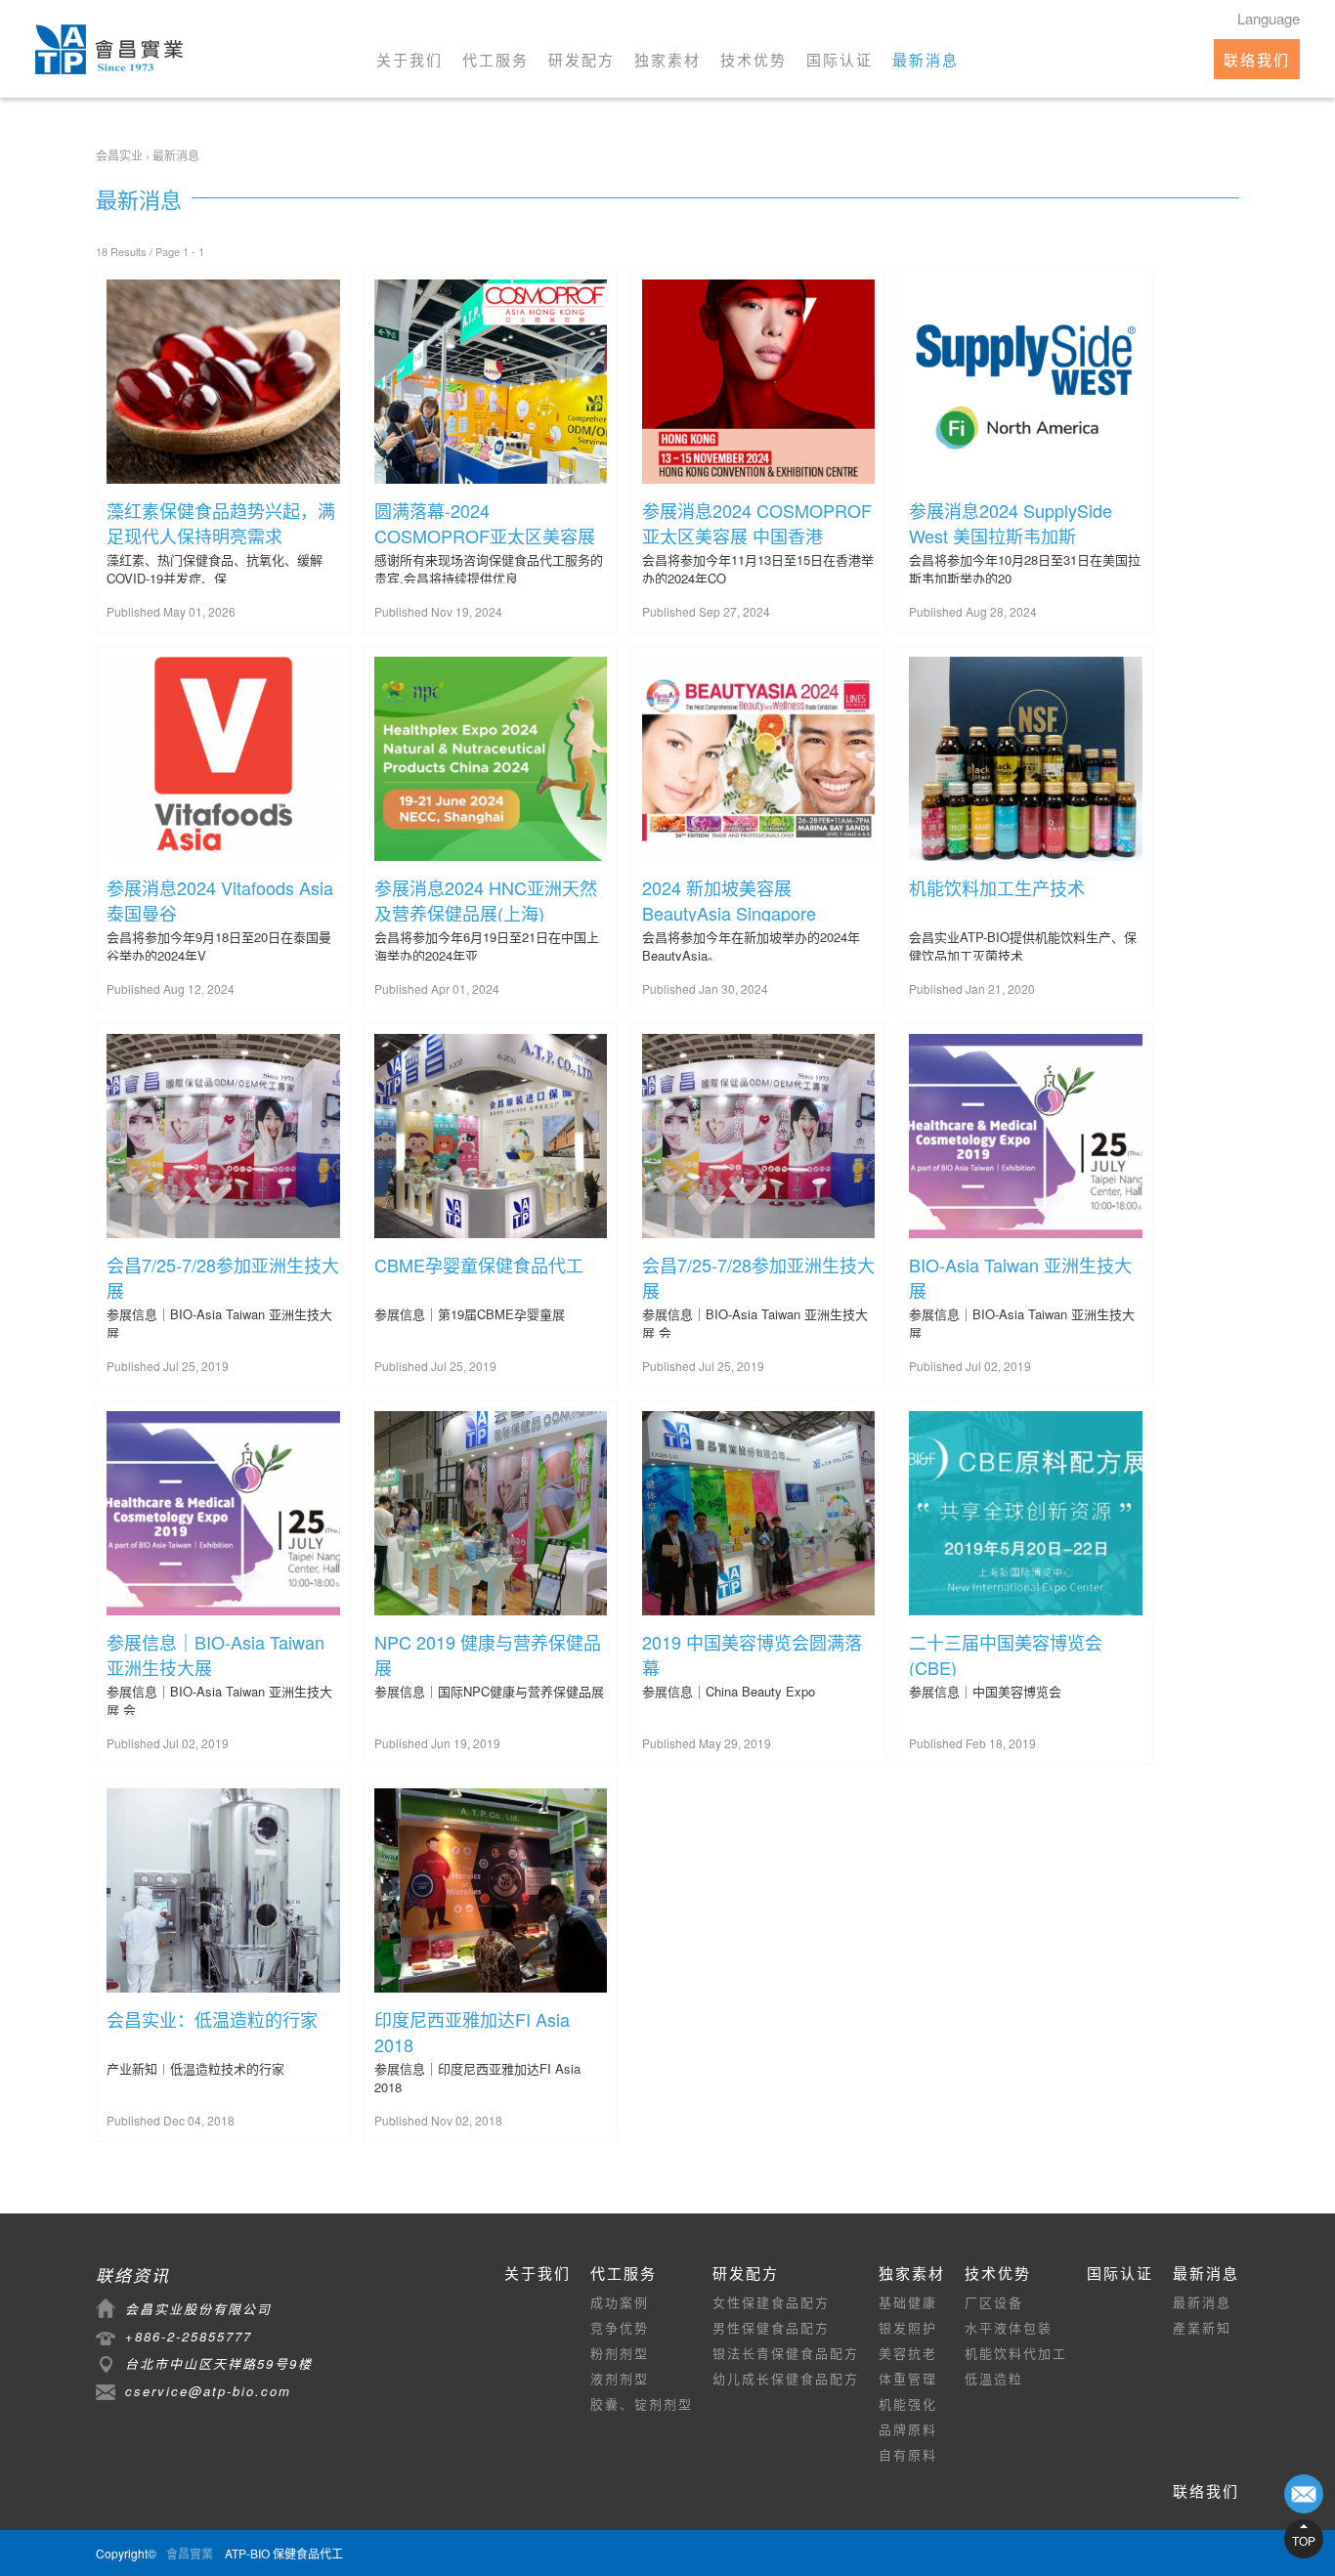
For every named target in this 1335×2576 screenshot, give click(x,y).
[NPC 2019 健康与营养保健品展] (491, 1515)
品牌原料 (908, 2429)
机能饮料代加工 (1016, 2353)
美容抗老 (908, 2353)
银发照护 (908, 2327)
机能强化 (908, 2404)
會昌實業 (190, 2553)
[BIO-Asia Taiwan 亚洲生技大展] (1026, 1138)
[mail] (1304, 2494)
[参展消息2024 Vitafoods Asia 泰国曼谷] (223, 761)
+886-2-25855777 (189, 2336)
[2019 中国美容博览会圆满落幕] (759, 1515)
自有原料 (908, 2454)
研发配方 (581, 59)
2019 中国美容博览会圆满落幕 (752, 1653)
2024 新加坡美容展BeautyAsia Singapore (729, 898)
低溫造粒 (994, 2378)
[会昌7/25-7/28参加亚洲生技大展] (223, 1138)
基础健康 (908, 2302)
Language (1269, 18)
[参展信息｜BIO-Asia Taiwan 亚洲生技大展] (223, 1515)
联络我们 (1257, 59)
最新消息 (926, 59)
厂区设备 (994, 2302)
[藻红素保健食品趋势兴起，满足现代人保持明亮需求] (223, 384)
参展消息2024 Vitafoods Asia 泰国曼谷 (220, 898)
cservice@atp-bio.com (208, 2391)
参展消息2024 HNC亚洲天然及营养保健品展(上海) (486, 898)
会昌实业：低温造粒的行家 (212, 2019)
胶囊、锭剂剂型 (642, 2404)
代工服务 (495, 59)
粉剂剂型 (620, 2353)
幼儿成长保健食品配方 (786, 2378)
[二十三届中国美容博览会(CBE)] (1026, 1515)
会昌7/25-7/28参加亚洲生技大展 (223, 1275)
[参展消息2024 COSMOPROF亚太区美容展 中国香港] (759, 384)
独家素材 (667, 59)
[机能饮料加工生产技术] (1026, 761)
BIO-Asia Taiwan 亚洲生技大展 (1020, 1275)
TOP (1304, 2540)
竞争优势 (620, 2327)
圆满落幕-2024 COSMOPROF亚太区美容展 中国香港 (485, 521)
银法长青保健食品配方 (786, 2353)
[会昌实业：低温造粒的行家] (223, 1892)
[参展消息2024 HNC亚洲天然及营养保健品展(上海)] (491, 761)
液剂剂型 (620, 2378)
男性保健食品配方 (771, 2327)
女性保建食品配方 (771, 2302)
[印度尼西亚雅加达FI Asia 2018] (491, 1892)
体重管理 (908, 2378)
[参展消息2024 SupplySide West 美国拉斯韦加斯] (1026, 384)
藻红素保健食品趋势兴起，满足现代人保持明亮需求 (221, 521)
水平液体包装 (1009, 2327)
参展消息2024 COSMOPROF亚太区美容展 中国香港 (757, 521)
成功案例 (620, 2302)
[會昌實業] (109, 49)
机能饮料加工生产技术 (997, 887)
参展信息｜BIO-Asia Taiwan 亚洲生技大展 (215, 1653)
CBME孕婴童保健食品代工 (479, 1265)
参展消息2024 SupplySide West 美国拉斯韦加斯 (1011, 521)
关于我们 (409, 59)
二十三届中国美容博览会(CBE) (1006, 1653)
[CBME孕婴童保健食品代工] (491, 1138)
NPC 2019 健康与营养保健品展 (488, 1653)
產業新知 (1202, 2327)
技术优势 (754, 59)
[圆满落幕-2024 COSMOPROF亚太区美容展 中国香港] (491, 384)
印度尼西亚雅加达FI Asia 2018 (472, 2030)
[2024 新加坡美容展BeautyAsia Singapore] (759, 761)
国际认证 (840, 59)
